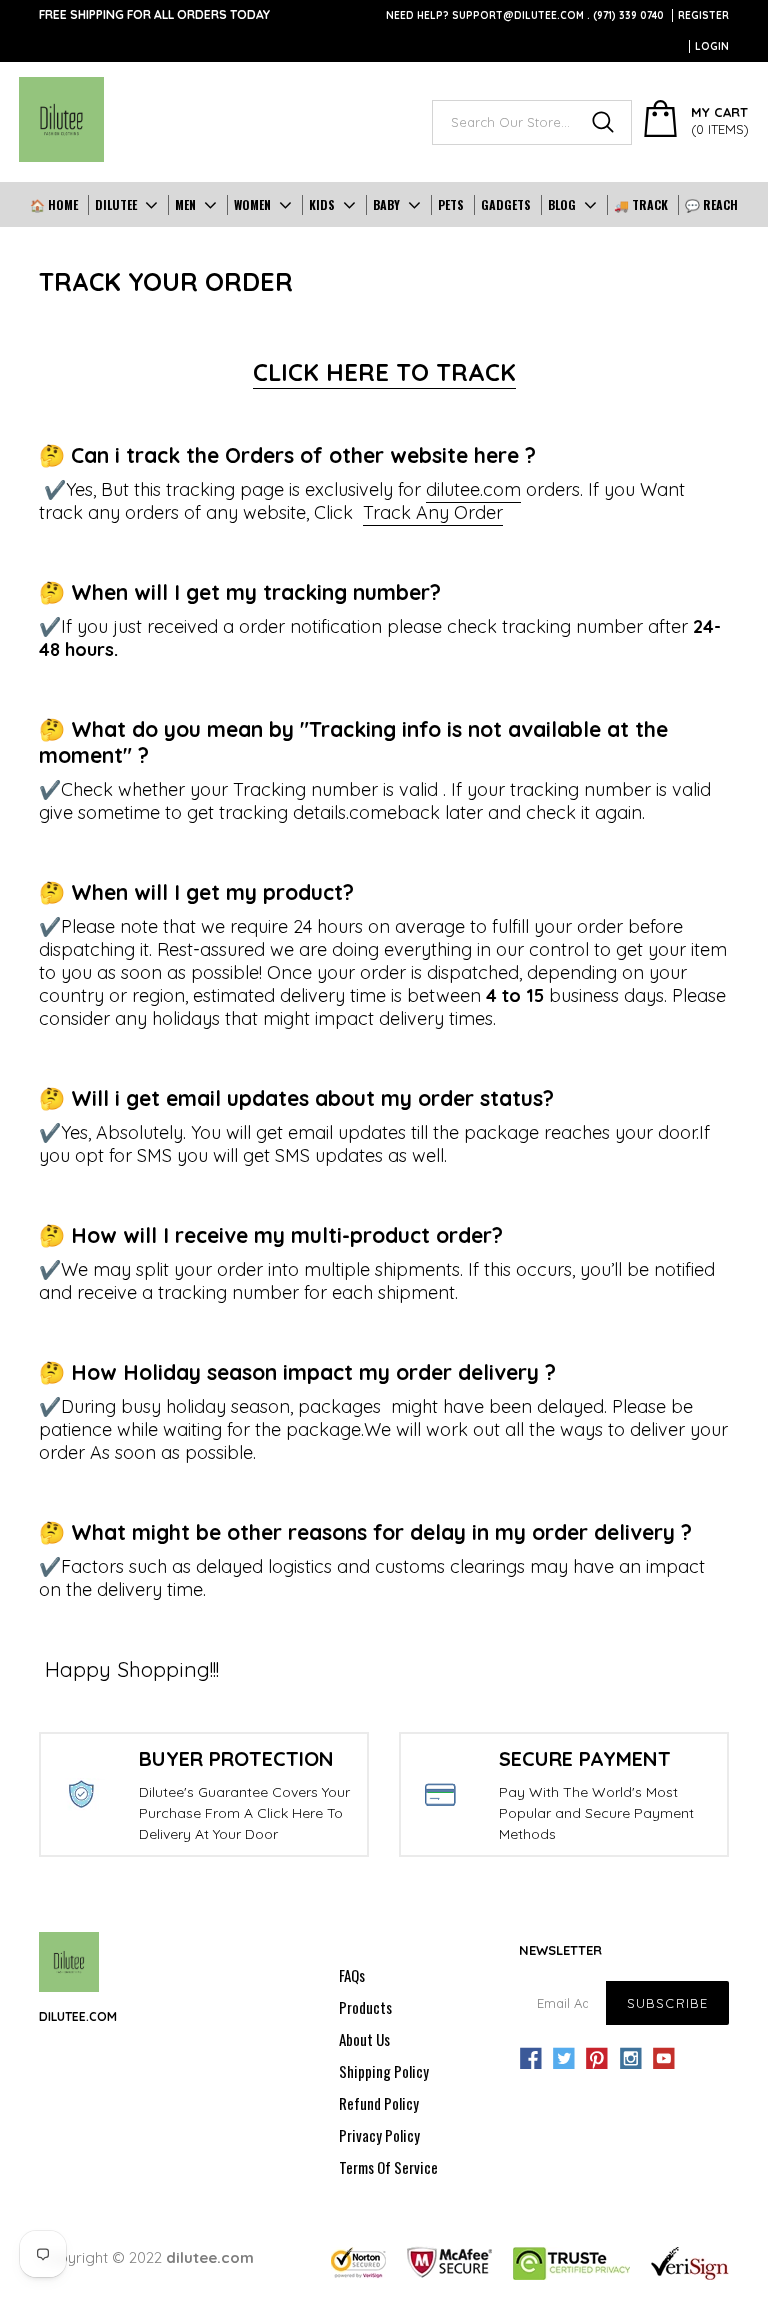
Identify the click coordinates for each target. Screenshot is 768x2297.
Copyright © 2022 (146, 2257)
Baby (386, 204)
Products (365, 2007)
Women (252, 204)
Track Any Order (433, 512)
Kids (322, 204)
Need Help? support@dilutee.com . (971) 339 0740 (525, 15)
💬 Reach (711, 204)
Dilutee (116, 204)
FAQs (352, 1975)
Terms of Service (388, 2167)
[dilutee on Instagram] (631, 2059)
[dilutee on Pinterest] (597, 2059)
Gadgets (506, 204)
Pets (451, 204)
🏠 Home (54, 204)
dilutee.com (473, 489)
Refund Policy (379, 2103)
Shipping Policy (384, 2071)
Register (703, 15)
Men (185, 204)
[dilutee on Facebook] (531, 2059)
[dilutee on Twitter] (564, 2059)
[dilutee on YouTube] (664, 2059)
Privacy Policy (379, 2135)
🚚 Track (641, 204)
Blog (562, 204)
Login (712, 46)
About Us (364, 2039)
